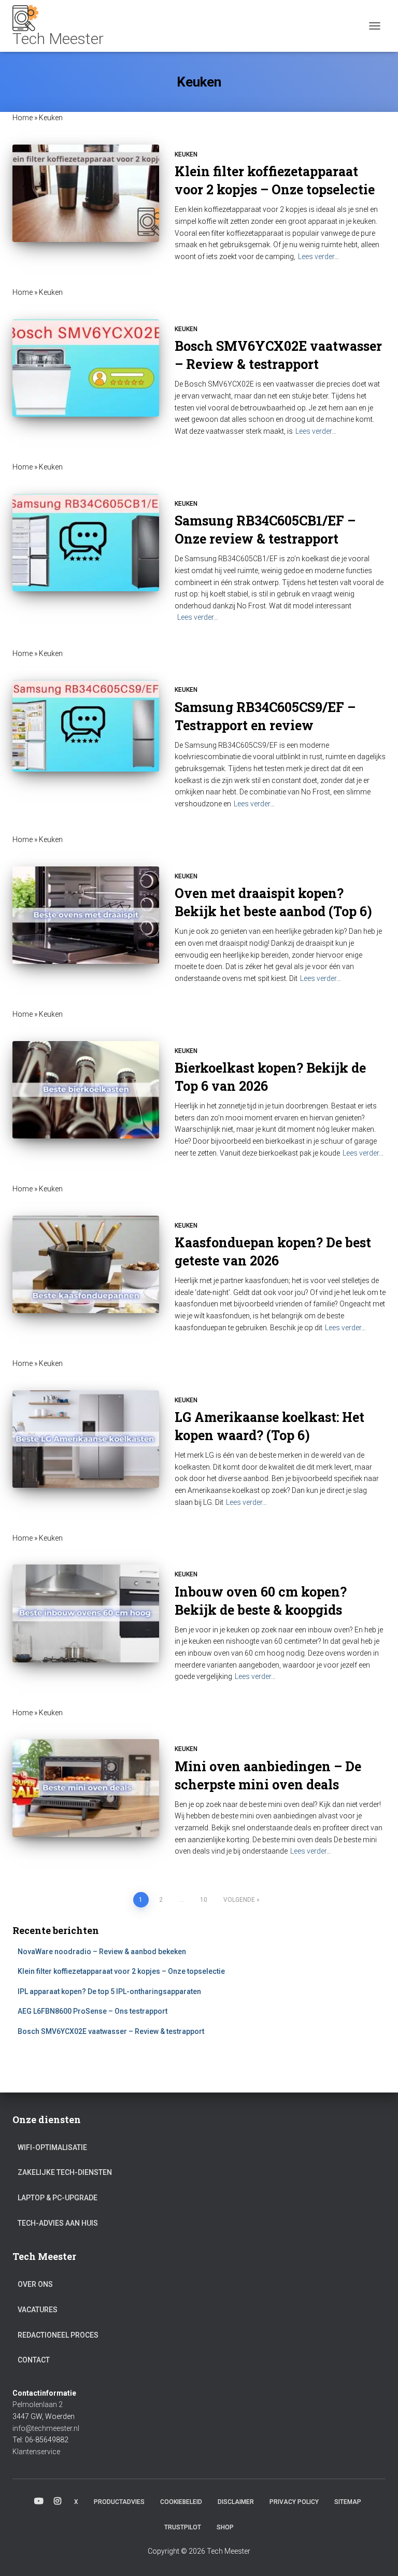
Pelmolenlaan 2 (38, 2404)
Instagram (58, 2501)
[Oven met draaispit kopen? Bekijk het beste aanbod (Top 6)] (86, 915)
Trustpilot (183, 2527)
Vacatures (38, 2310)
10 (204, 1900)
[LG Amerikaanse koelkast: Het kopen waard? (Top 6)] (86, 1439)
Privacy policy (294, 2502)
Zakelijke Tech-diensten (65, 2172)
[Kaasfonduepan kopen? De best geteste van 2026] (86, 1264)
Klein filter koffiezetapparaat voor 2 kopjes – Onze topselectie (121, 1971)
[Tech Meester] (62, 26)
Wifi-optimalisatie (52, 2147)
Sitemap (348, 2502)
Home (23, 118)
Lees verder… (318, 257)
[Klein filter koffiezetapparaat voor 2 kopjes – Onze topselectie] (86, 193)
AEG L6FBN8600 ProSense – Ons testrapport (93, 2011)
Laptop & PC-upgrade (58, 2198)
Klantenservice (36, 2452)
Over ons (35, 2284)
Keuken (186, 154)
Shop (225, 2527)
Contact (34, 2360)
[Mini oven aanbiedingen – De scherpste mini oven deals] (86, 1788)
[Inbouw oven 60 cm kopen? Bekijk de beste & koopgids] (86, 1613)
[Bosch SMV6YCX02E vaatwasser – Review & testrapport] (86, 368)
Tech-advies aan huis (58, 2223)
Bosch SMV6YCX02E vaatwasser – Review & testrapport (111, 2031)
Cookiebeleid (181, 2502)
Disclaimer (236, 2502)
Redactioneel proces (58, 2335)
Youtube (39, 2501)
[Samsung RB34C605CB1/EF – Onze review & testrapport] (86, 543)
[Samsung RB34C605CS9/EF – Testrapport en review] (86, 726)
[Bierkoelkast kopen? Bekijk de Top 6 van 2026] (86, 1090)
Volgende (239, 1900)
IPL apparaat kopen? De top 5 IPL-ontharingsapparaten (109, 1991)
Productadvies (119, 2502)
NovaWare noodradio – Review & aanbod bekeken (102, 1952)
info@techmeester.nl (46, 2428)
